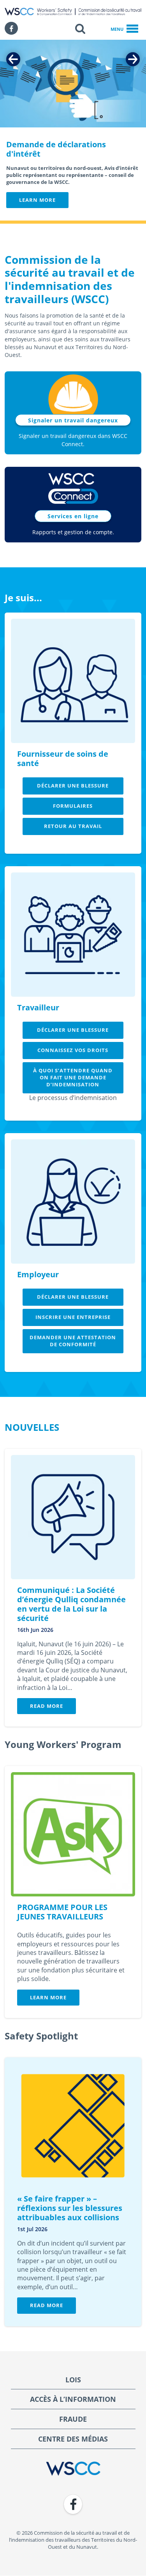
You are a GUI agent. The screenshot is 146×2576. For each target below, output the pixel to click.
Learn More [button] (37, 200)
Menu (117, 29)
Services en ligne (73, 516)
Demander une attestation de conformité (73, 1341)
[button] (80, 28)
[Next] (133, 59)
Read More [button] (47, 1706)
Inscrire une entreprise (73, 1317)
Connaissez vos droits (73, 1050)
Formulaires (73, 806)
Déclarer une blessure (73, 786)
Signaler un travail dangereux (73, 420)
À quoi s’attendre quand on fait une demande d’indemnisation (73, 1077)
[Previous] (13, 59)
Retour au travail (73, 826)
